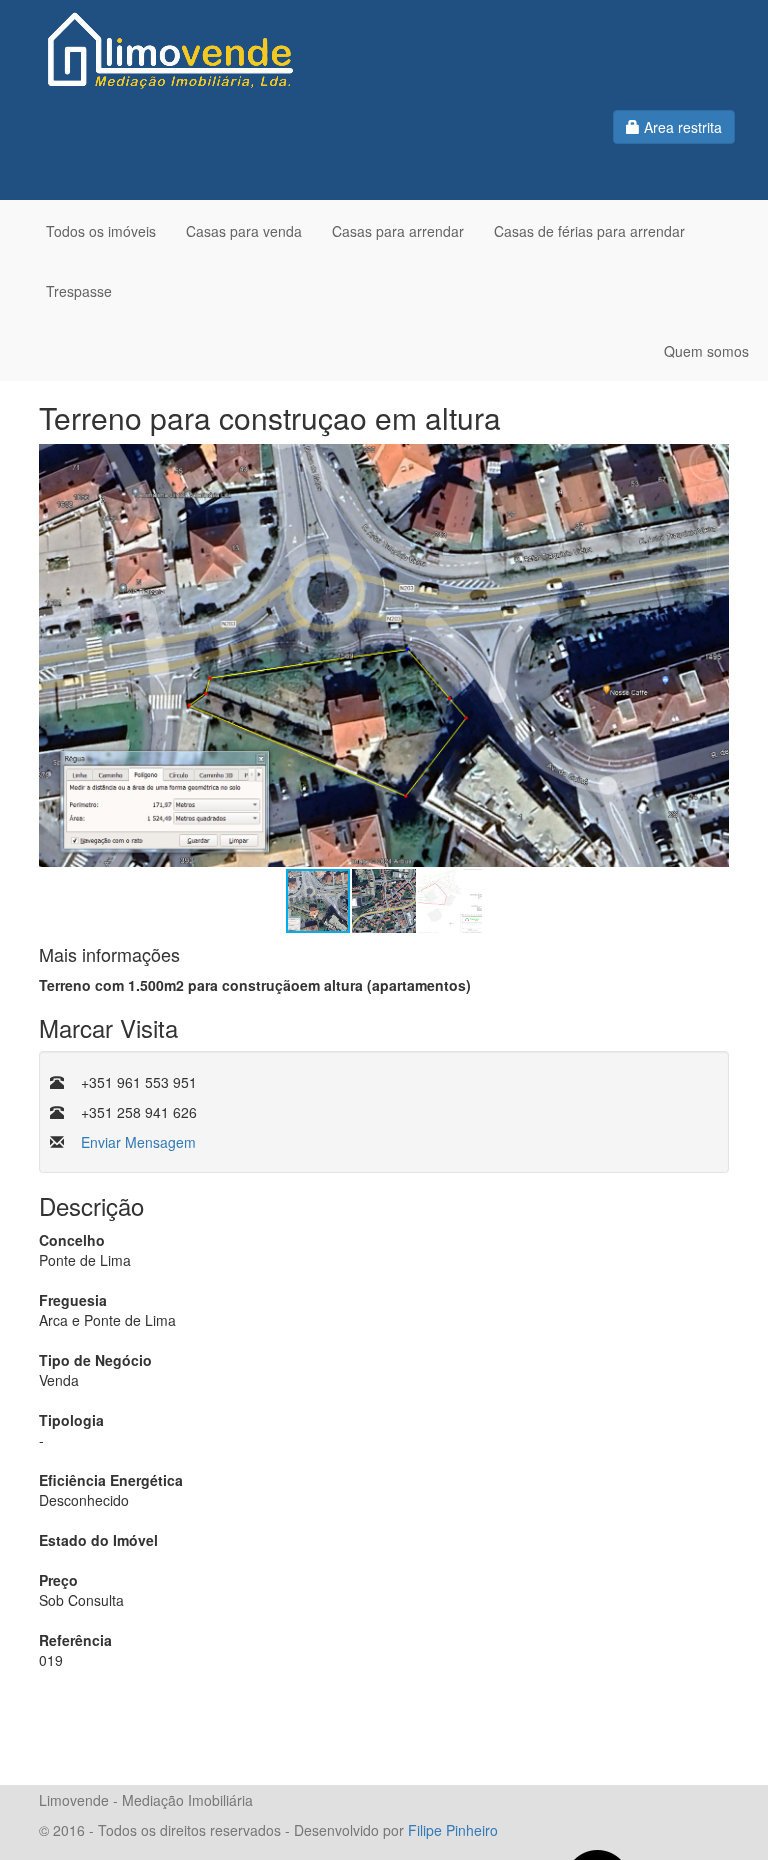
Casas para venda (244, 231)
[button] (711, 656)
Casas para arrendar (398, 231)
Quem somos (706, 351)
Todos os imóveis (101, 231)
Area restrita (681, 127)
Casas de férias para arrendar (589, 231)
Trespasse (79, 291)
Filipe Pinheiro (453, 1830)
